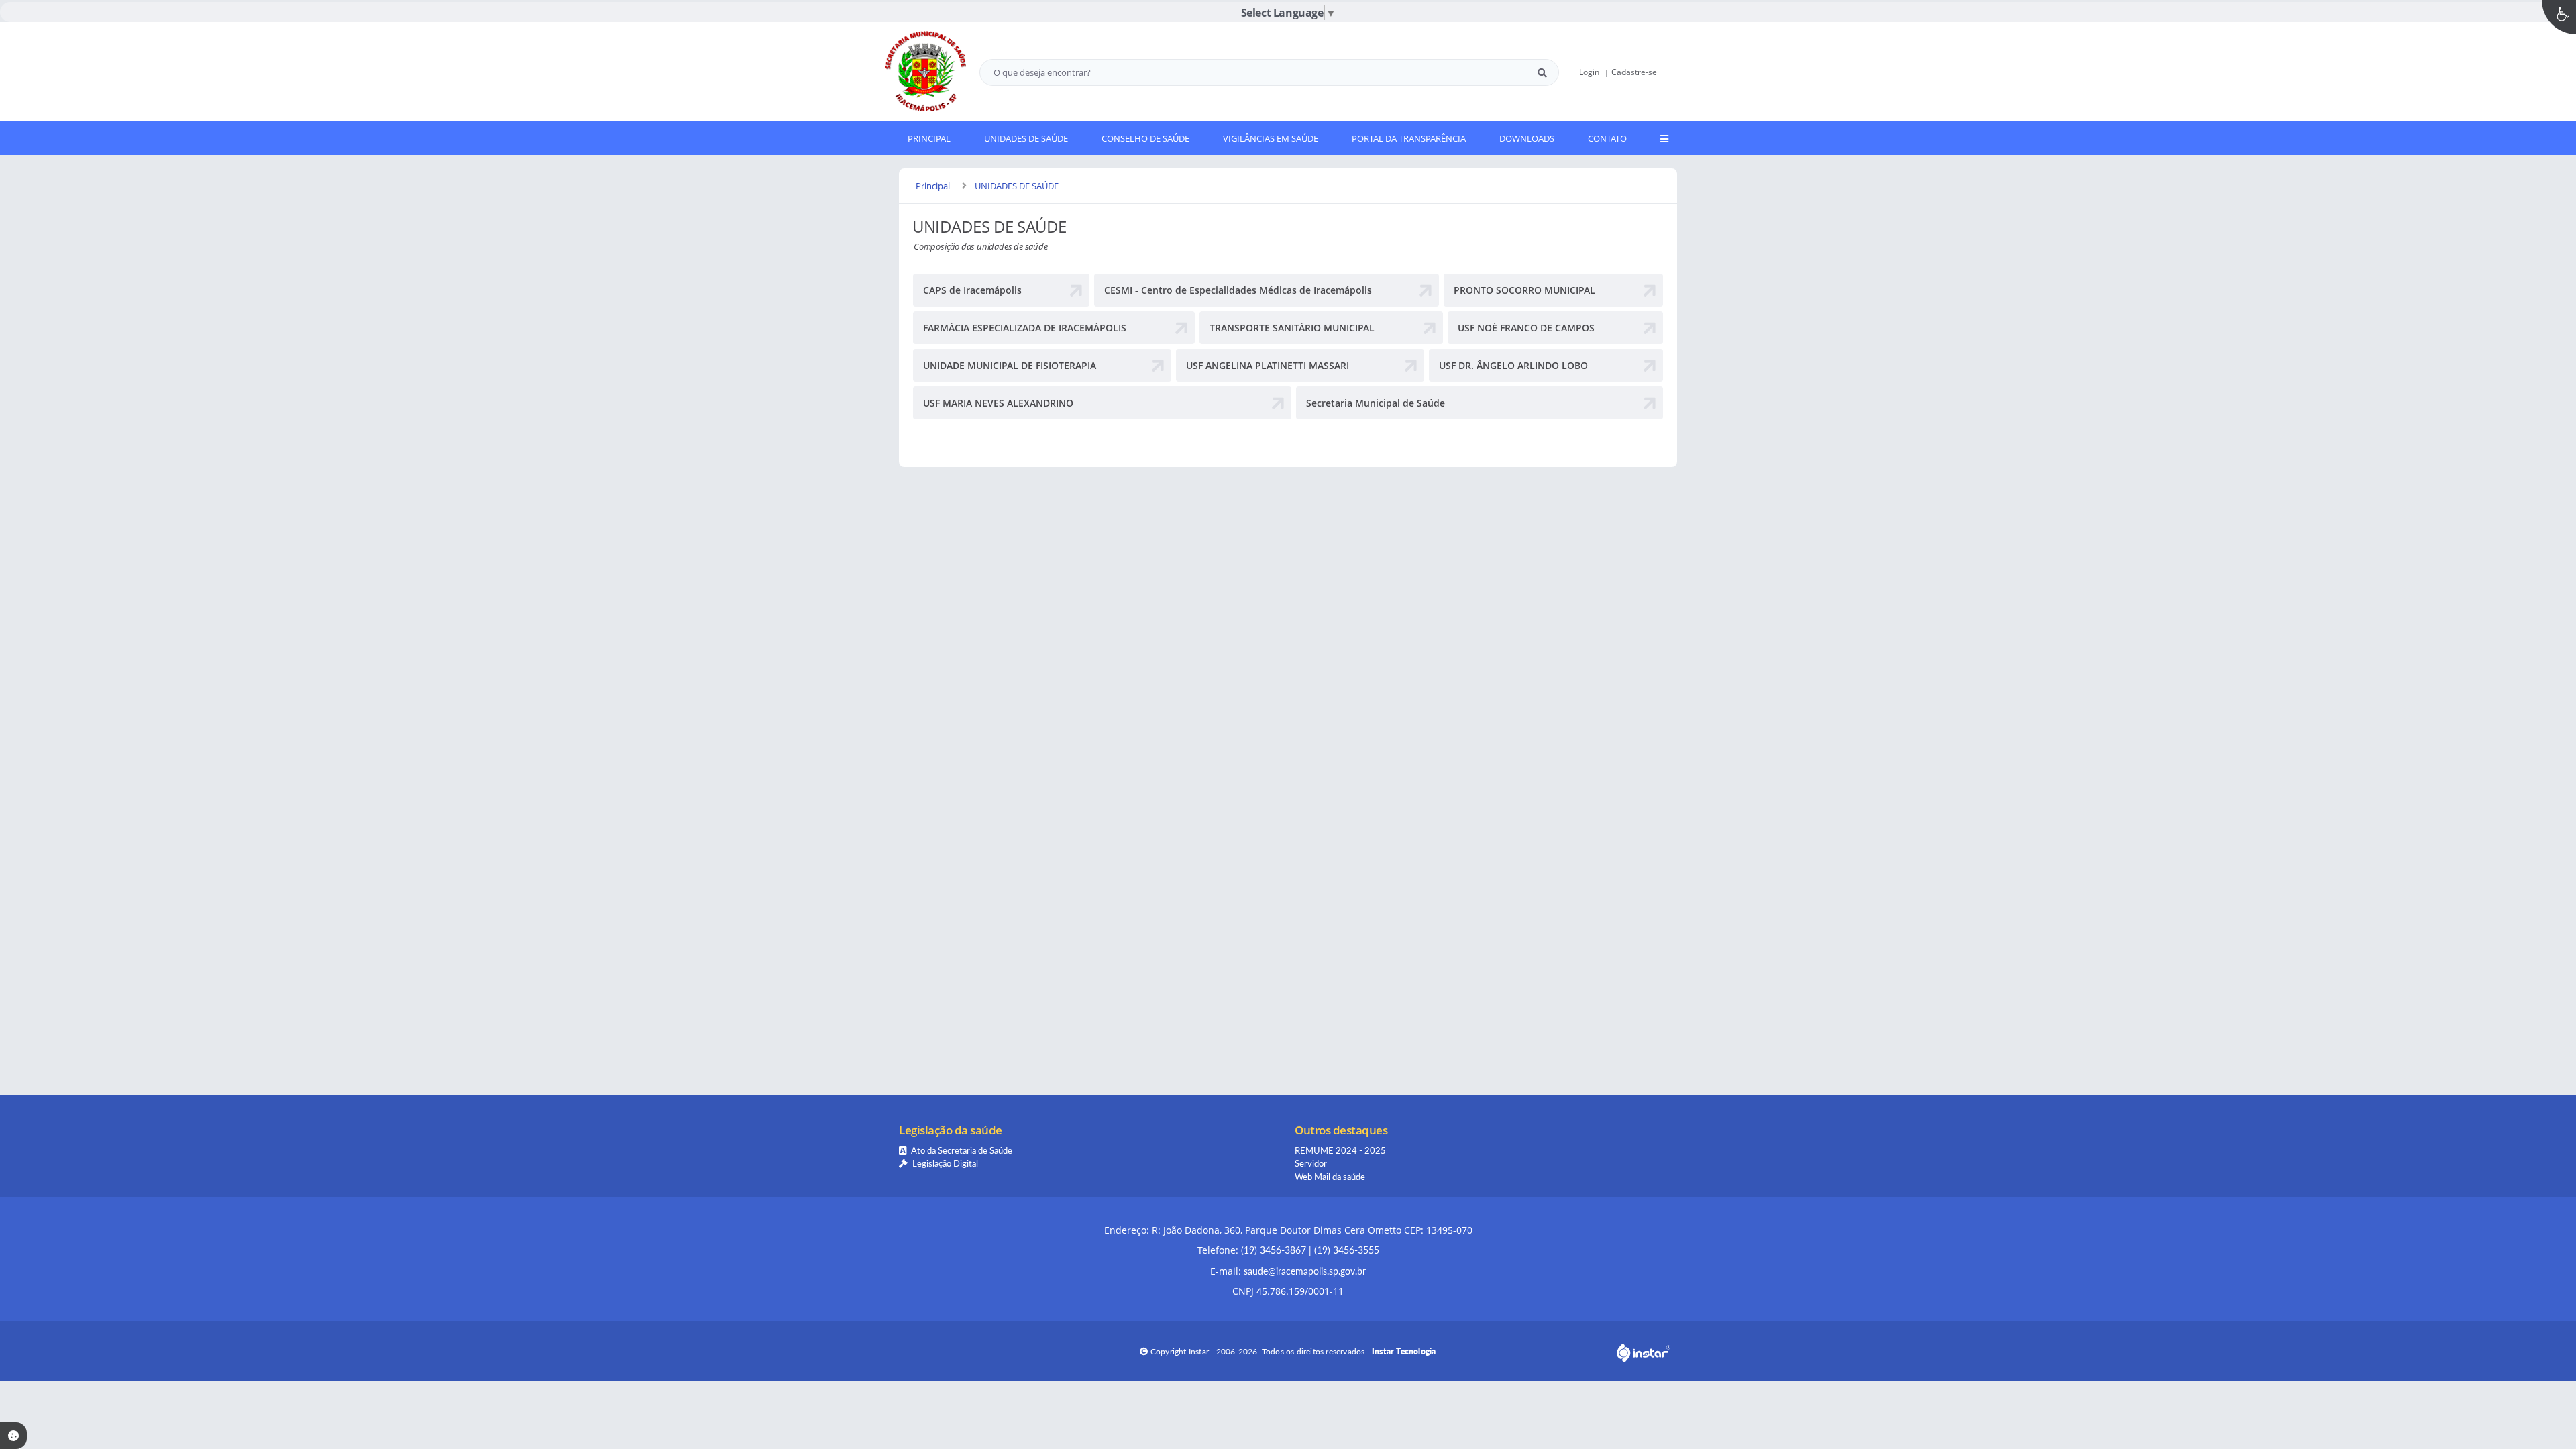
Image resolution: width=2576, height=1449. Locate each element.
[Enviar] (1542, 72)
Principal (933, 186)
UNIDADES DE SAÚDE (1017, 186)
